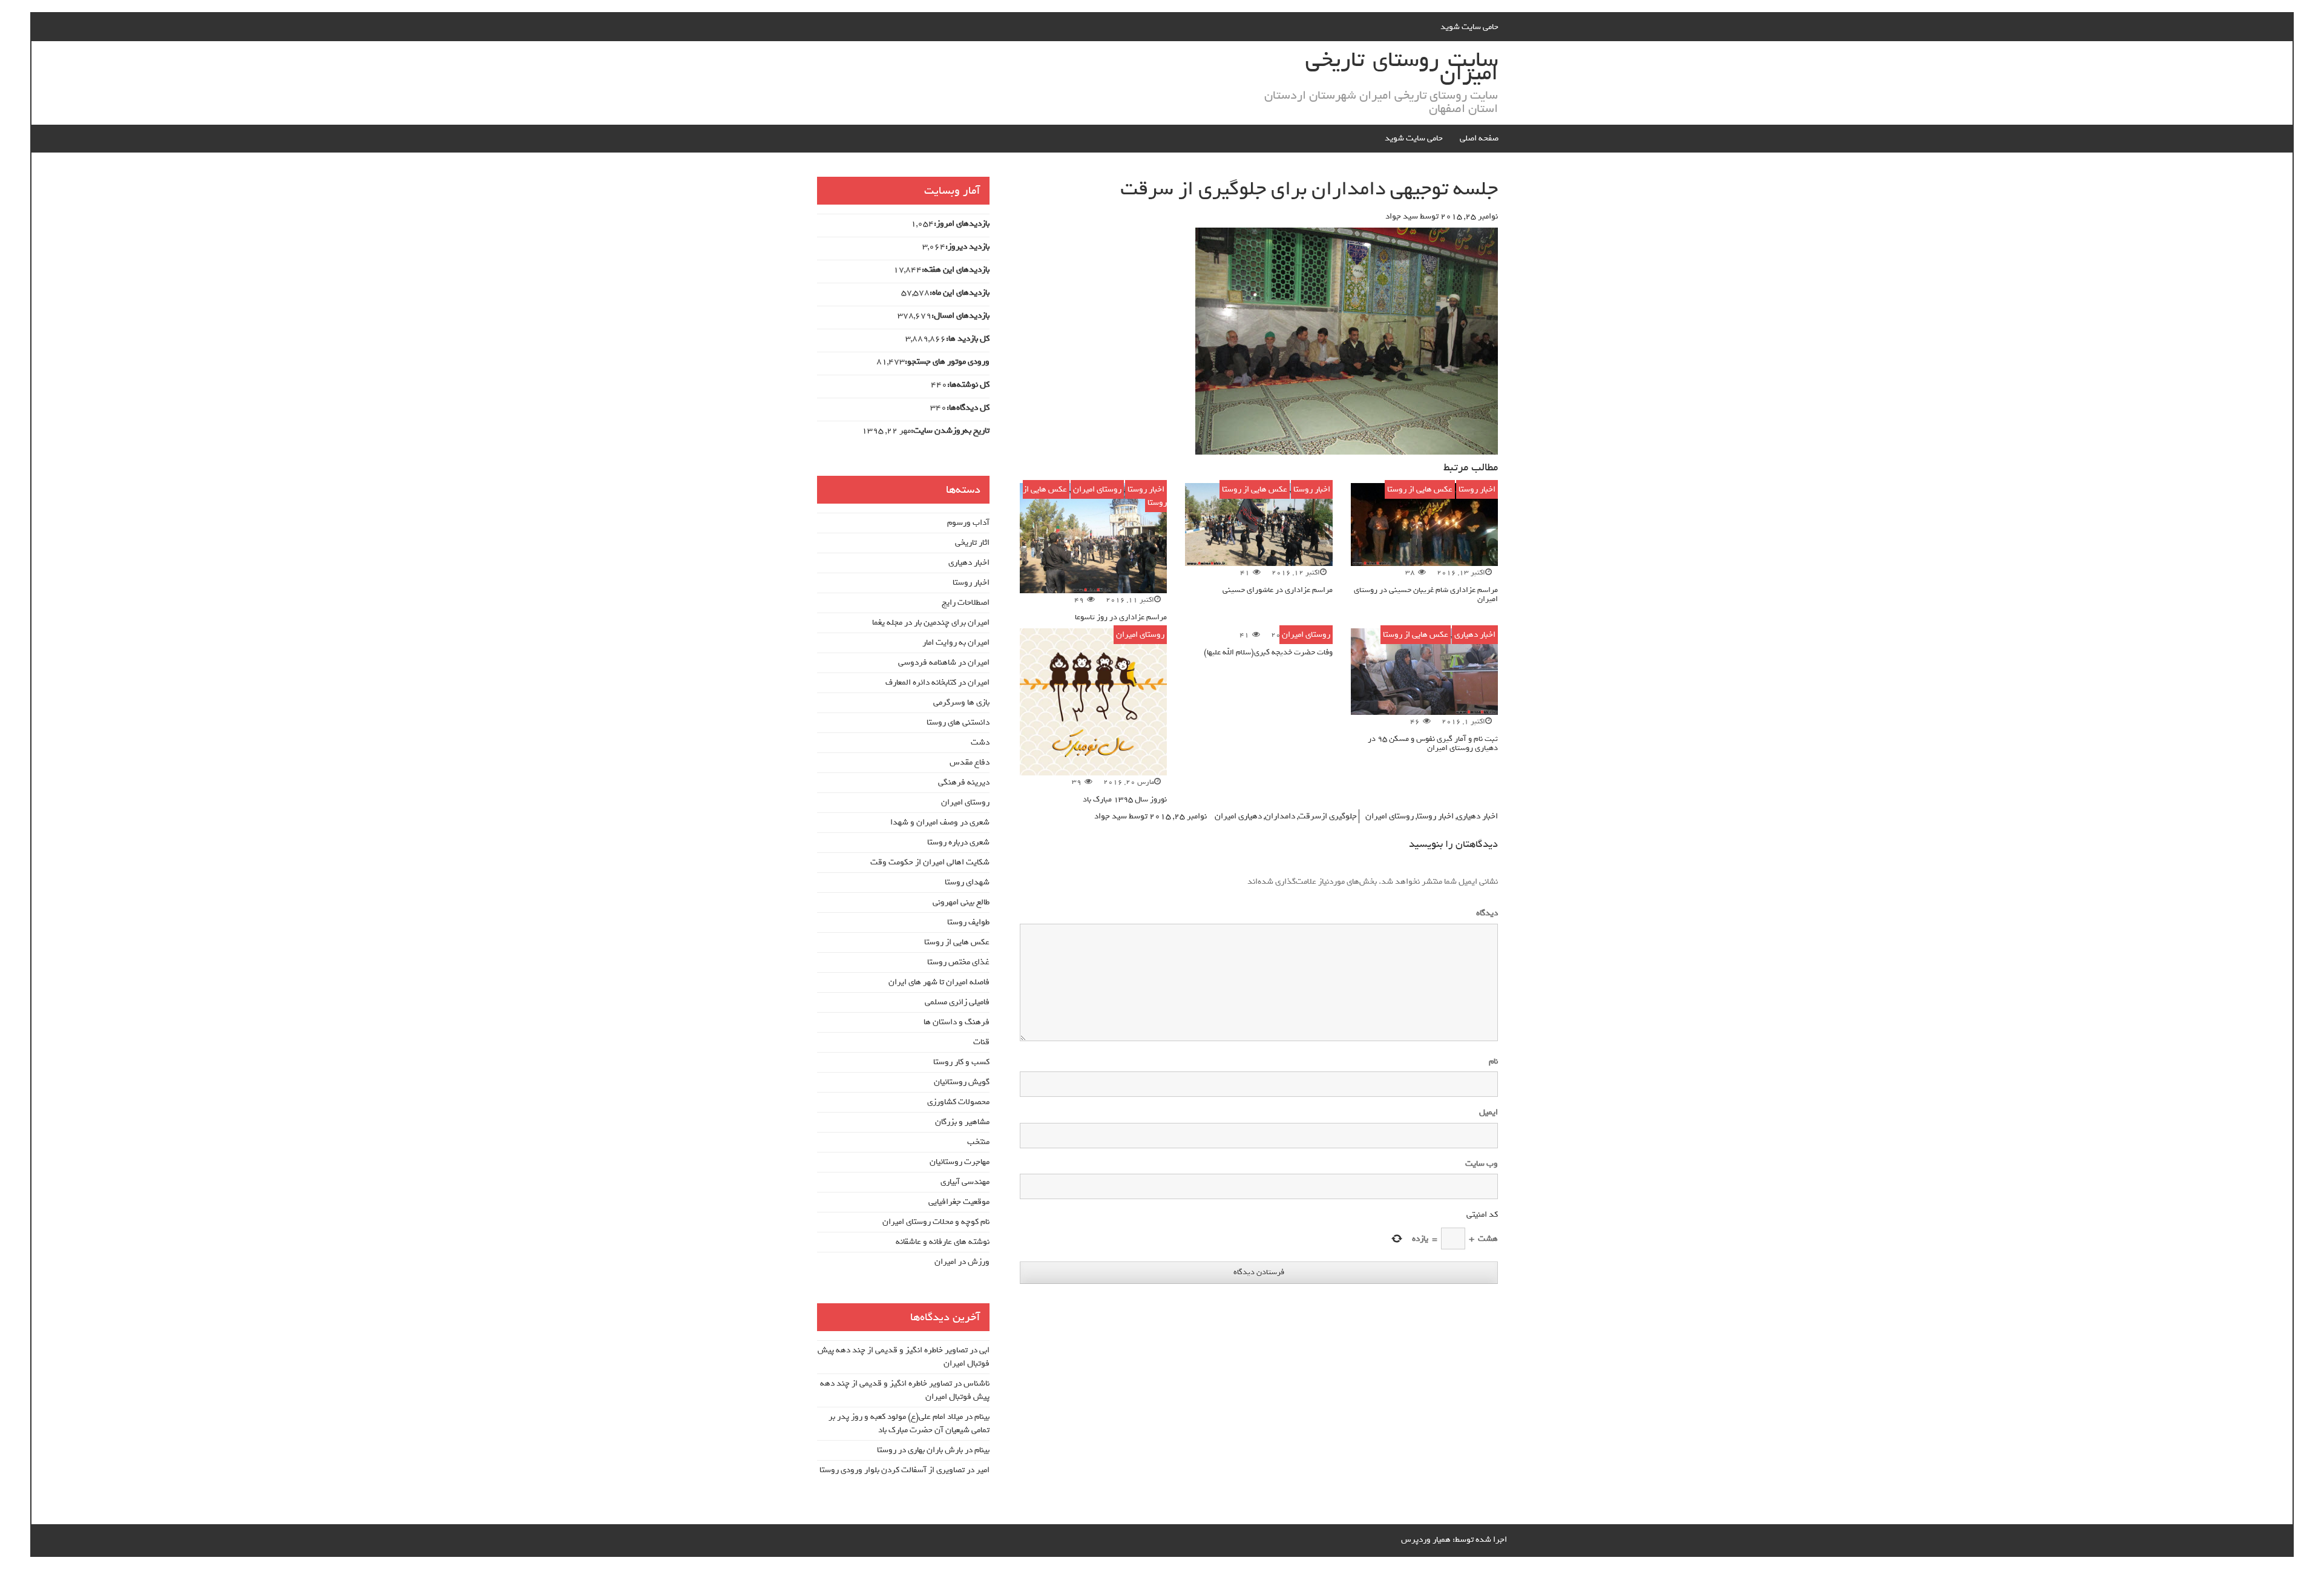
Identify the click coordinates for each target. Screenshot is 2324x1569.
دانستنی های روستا (958, 722)
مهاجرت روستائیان (960, 1162)
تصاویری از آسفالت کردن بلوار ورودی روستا (892, 1470)
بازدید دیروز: (967, 247)
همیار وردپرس (1426, 1540)
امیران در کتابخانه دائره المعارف (937, 683)
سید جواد (1402, 216)
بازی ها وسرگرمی (961, 702)
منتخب (978, 1142)
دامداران (1280, 816)
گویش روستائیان (962, 1082)
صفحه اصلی (1479, 138)
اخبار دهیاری (1475, 635)
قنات (981, 1042)
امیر (983, 1470)
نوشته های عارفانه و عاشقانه (943, 1242)
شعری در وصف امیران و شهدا (940, 822)
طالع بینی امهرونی (961, 902)
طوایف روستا (968, 922)
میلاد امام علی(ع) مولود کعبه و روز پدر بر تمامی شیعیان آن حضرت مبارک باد (909, 1423)
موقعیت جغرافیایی (959, 1202)
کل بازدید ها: (968, 339)
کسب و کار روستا (961, 1062)
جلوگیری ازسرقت (1328, 816)
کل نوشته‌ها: (968, 385)
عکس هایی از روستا (1420, 489)
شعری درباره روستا (958, 842)
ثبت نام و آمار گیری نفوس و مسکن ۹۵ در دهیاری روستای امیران (1433, 743)
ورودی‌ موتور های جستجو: (947, 362)
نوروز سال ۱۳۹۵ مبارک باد (1125, 799)
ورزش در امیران (962, 1262)
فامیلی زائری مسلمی (957, 1002)
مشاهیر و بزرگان (962, 1122)
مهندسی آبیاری (965, 1182)
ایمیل (1489, 1113)
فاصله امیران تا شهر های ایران (939, 982)
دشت (980, 742)
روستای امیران (1097, 489)
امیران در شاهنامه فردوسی (944, 663)
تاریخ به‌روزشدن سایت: (950, 431)
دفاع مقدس (970, 762)
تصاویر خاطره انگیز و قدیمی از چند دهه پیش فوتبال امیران (904, 1357)
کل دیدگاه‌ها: (968, 408)
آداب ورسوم (968, 523)
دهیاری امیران (1238, 816)
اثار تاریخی (972, 543)
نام (1493, 1062)
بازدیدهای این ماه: (960, 293)
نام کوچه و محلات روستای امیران (936, 1222)
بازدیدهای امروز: (962, 224)
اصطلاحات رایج (966, 603)
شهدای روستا (967, 882)
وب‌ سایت (1482, 1164)
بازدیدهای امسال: (960, 316)
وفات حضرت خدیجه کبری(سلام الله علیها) (1268, 652)
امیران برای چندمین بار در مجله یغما (931, 623)
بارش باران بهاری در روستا (920, 1450)
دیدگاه (1485, 913)
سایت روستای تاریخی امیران (1402, 67)
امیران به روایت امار (956, 643)
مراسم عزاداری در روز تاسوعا (1121, 617)
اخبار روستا (1477, 489)
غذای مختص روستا (958, 962)
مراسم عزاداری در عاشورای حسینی (1278, 590)
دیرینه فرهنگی (964, 782)
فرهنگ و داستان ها (957, 1022)
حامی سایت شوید (1469, 27)
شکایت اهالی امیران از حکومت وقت (930, 862)
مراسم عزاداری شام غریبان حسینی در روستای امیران (1426, 594)
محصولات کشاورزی (958, 1102)
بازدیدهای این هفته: (956, 270)
